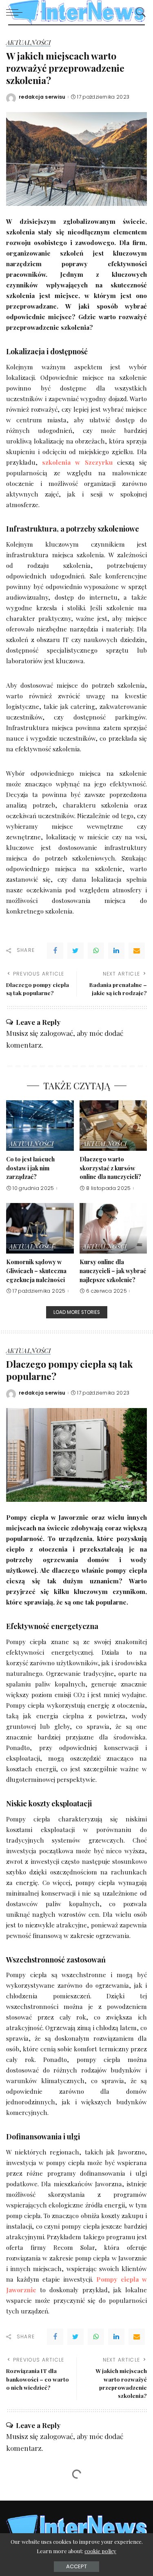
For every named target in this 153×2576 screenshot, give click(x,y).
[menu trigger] (16, 12)
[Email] (137, 951)
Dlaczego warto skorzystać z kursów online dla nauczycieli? (110, 1168)
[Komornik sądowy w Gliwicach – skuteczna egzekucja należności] (40, 1228)
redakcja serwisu (42, 97)
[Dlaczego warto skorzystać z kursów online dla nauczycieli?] (113, 1126)
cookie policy (100, 2551)
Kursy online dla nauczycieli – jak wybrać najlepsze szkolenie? (113, 1270)
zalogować (57, 1033)
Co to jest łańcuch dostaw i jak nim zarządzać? (30, 1168)
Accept (76, 2566)
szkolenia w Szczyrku (77, 462)
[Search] (139, 12)
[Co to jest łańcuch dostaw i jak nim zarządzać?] (40, 1126)
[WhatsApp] (96, 951)
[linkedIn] (116, 951)
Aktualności (28, 43)
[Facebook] (55, 951)
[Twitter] (75, 951)
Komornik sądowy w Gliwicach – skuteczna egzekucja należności (36, 1270)
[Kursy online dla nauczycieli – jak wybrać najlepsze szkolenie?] (113, 1228)
